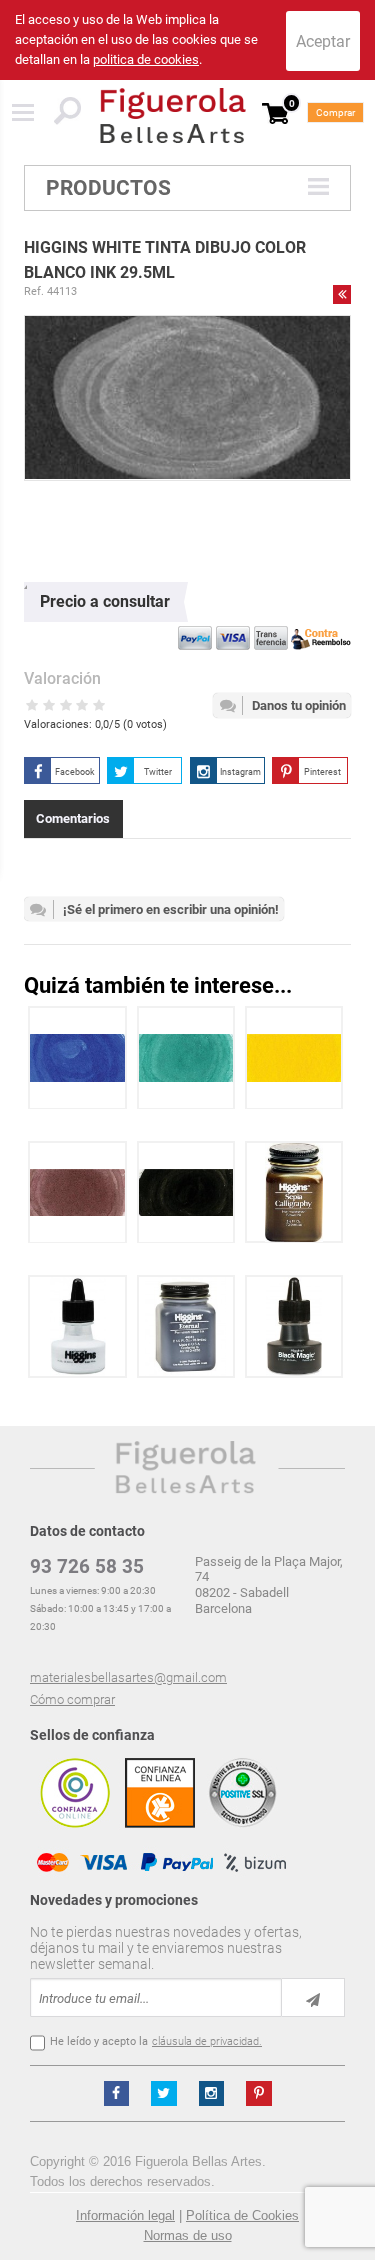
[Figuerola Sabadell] (173, 115)
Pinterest (322, 772)
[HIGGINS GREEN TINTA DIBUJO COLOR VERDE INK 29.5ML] (186, 1057)
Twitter (158, 772)
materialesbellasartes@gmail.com (128, 1677)
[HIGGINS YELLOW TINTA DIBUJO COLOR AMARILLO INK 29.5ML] (294, 1057)
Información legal (125, 2215)
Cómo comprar (72, 1699)
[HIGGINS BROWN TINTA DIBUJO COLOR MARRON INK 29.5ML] (77, 1192)
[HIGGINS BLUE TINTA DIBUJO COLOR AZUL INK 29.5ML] (77, 1057)
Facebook (75, 772)
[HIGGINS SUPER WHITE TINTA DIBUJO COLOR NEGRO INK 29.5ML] (78, 1326)
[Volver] (342, 294)
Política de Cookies (242, 2215)
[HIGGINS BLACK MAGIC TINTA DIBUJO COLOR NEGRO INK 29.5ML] (294, 1326)
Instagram (240, 772)
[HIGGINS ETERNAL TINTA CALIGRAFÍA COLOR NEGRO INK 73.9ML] (185, 1326)
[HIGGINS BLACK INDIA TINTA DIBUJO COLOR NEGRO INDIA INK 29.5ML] (186, 1192)
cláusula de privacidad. (207, 2041)
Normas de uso (188, 2235)
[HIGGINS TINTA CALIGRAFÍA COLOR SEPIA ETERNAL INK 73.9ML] (294, 1192)
